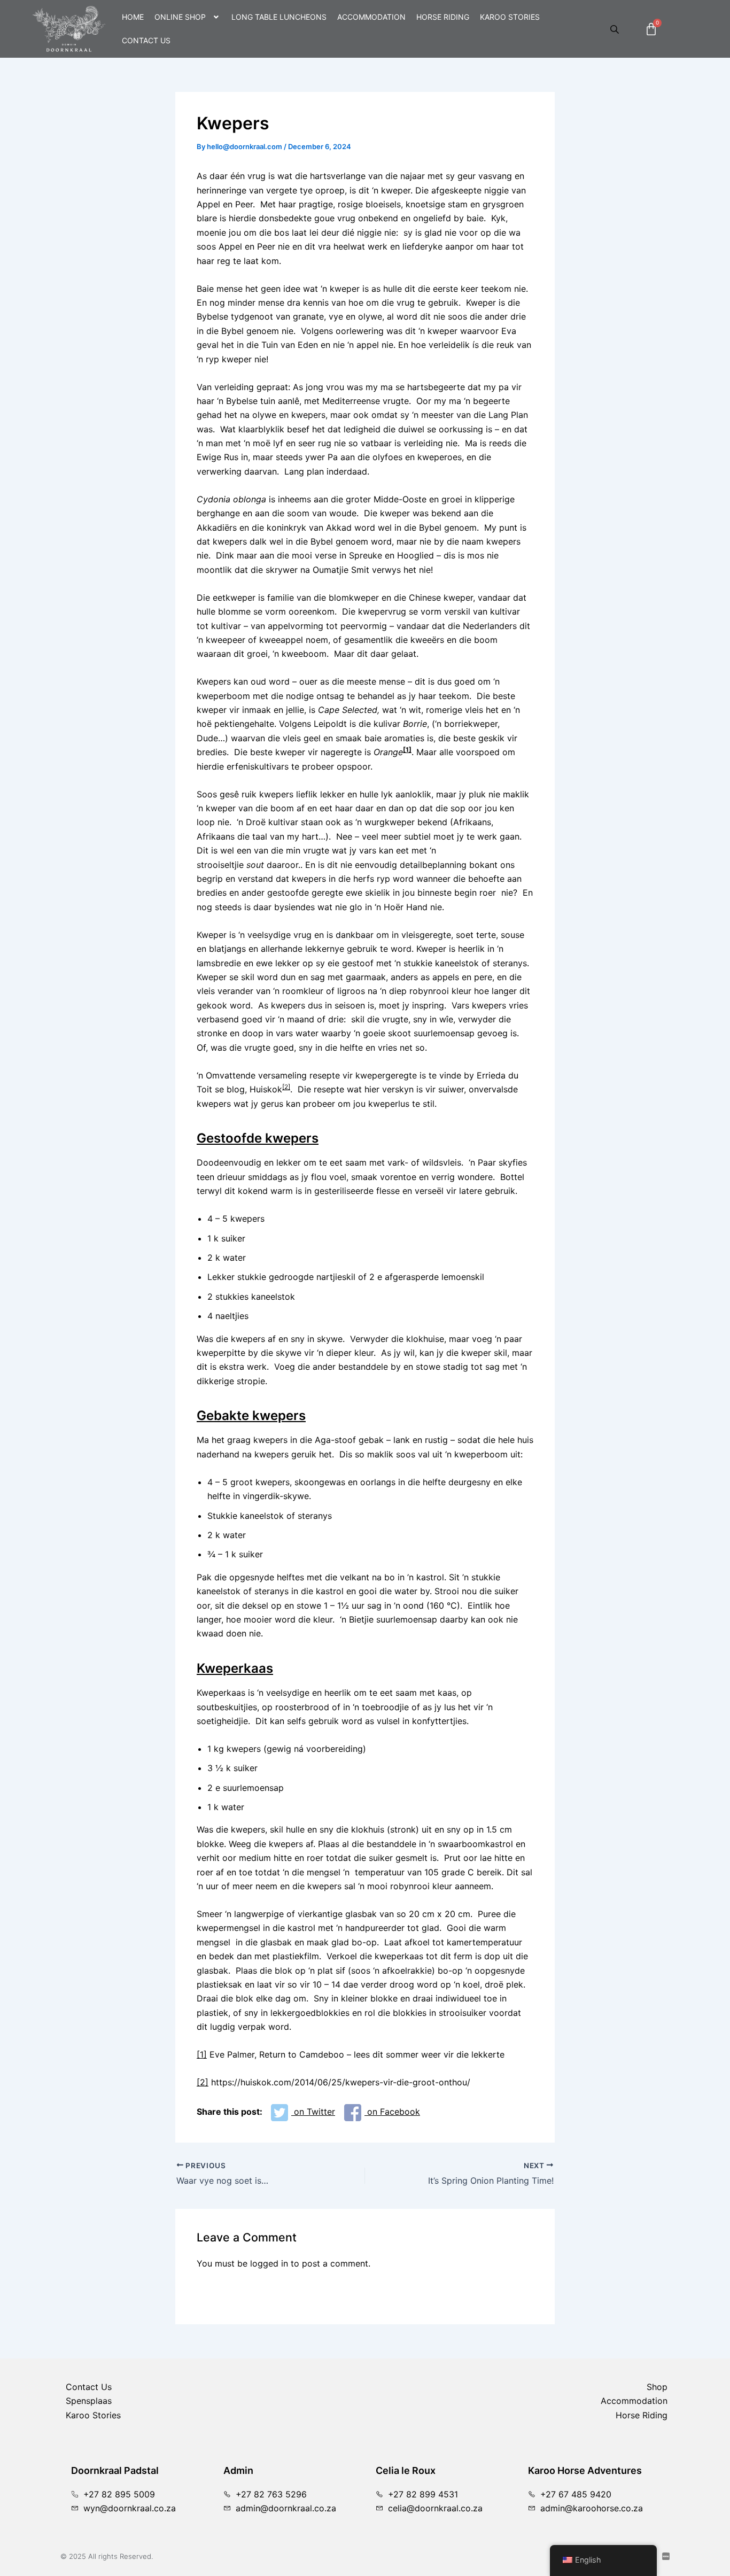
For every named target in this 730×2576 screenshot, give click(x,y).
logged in (269, 2263)
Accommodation (371, 17)
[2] (286, 1087)
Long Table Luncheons (279, 17)
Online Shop (180, 17)
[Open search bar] (616, 29)
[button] (188, 17)
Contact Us (146, 40)
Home (133, 17)
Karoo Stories (510, 17)
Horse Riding (443, 17)
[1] (202, 2054)
